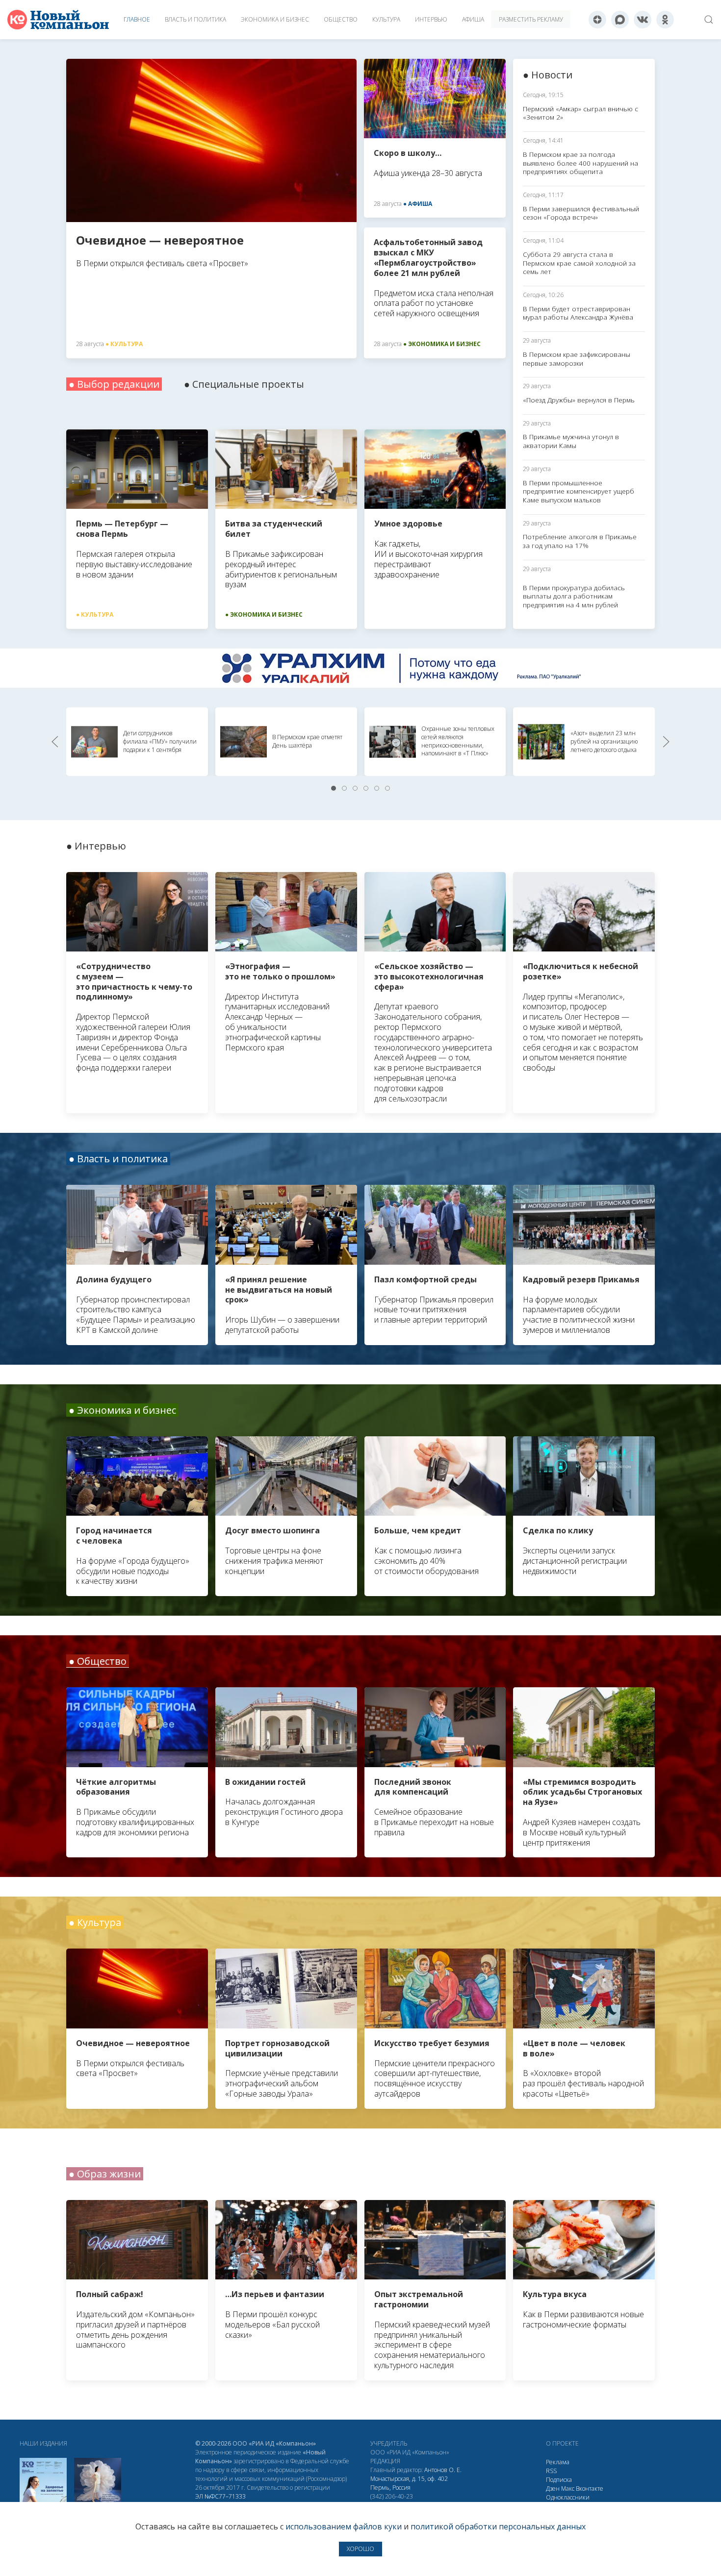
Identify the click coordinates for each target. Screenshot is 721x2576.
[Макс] (620, 20)
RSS (551, 2471)
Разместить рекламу (531, 19)
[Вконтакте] (643, 20)
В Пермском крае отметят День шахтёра (307, 741)
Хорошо (360, 2549)
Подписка (559, 2480)
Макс (568, 2488)
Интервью (431, 19)
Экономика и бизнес (275, 19)
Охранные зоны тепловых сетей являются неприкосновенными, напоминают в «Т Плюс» (458, 741)
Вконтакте (590, 2488)
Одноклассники (568, 2497)
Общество (341, 19)
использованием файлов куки (344, 2526)
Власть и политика (195, 19)
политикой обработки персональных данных (498, 2526)
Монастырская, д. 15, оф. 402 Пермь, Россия (409, 2483)
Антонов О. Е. (443, 2470)
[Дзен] (597, 20)
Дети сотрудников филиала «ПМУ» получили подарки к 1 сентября (160, 741)
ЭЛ (220, 2496)
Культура (386, 19)
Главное (137, 19)
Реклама (558, 2462)
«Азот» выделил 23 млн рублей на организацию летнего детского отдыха (604, 741)
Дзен (553, 2488)
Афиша (473, 19)
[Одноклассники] (665, 20)
